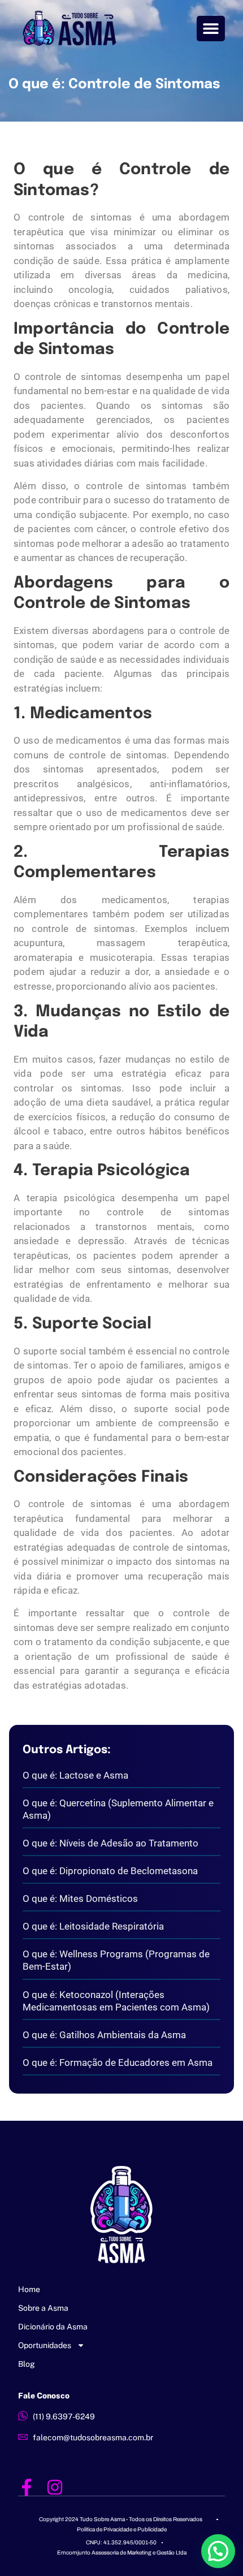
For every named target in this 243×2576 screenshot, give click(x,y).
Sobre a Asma (43, 2308)
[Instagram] (55, 2487)
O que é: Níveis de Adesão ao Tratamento (110, 1843)
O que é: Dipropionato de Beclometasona (110, 1871)
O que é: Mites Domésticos (80, 1898)
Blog (27, 2364)
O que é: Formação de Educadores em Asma (118, 2062)
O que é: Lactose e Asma (75, 1775)
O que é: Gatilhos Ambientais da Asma (104, 2035)
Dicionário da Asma (53, 2327)
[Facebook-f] (27, 2487)
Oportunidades (45, 2345)
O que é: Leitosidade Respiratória (93, 1926)
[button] (211, 29)
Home (29, 2289)
